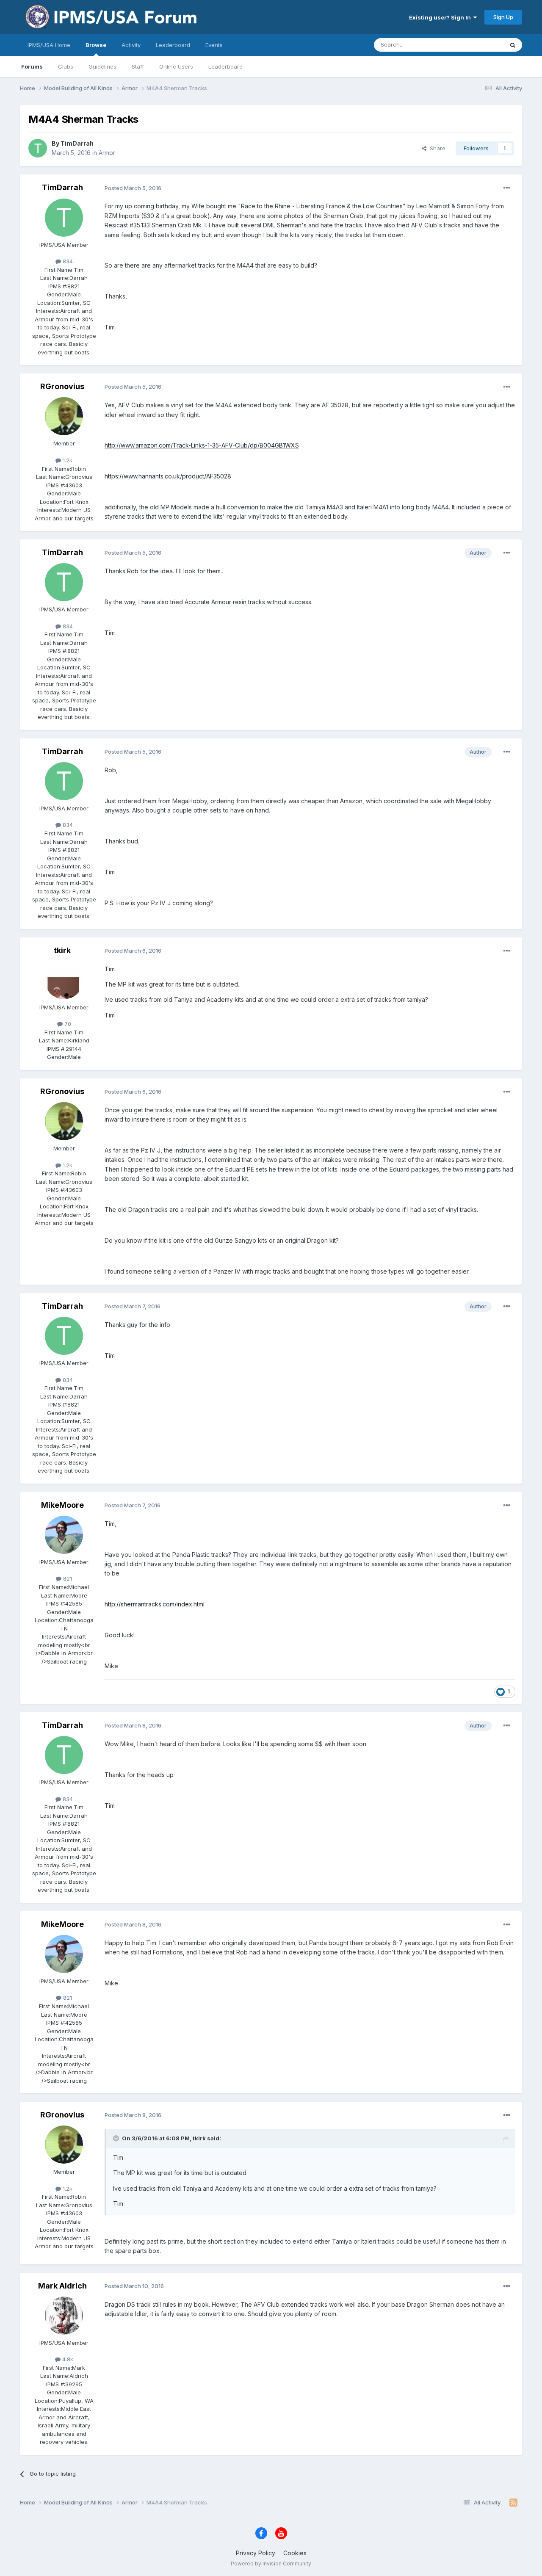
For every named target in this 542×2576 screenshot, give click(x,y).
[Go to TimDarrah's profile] (38, 148)
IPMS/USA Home (49, 45)
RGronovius (62, 386)
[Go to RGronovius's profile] (64, 416)
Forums (32, 66)
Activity (131, 45)
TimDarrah (77, 143)
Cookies (295, 2553)
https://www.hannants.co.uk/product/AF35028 (168, 476)
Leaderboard (225, 66)
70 (67, 1024)
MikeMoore (62, 1505)
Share (436, 148)
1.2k (67, 460)
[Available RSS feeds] (513, 2503)
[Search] (513, 45)
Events (214, 45)
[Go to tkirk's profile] (64, 980)
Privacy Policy (256, 2553)
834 (67, 261)
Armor (107, 153)
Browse (96, 45)
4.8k (67, 2359)
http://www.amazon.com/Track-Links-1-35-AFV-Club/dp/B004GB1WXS (202, 445)
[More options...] (507, 188)
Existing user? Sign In (441, 17)
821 (67, 1578)
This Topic (479, 45)
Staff (138, 66)
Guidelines (102, 66)
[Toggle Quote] (117, 2138)
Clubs (66, 66)
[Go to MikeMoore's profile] (64, 1535)
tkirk (62, 950)
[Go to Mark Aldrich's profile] (64, 2316)
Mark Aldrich (62, 2286)
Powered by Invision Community (271, 2564)
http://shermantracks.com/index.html (155, 1604)
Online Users (176, 66)
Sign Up (503, 17)
